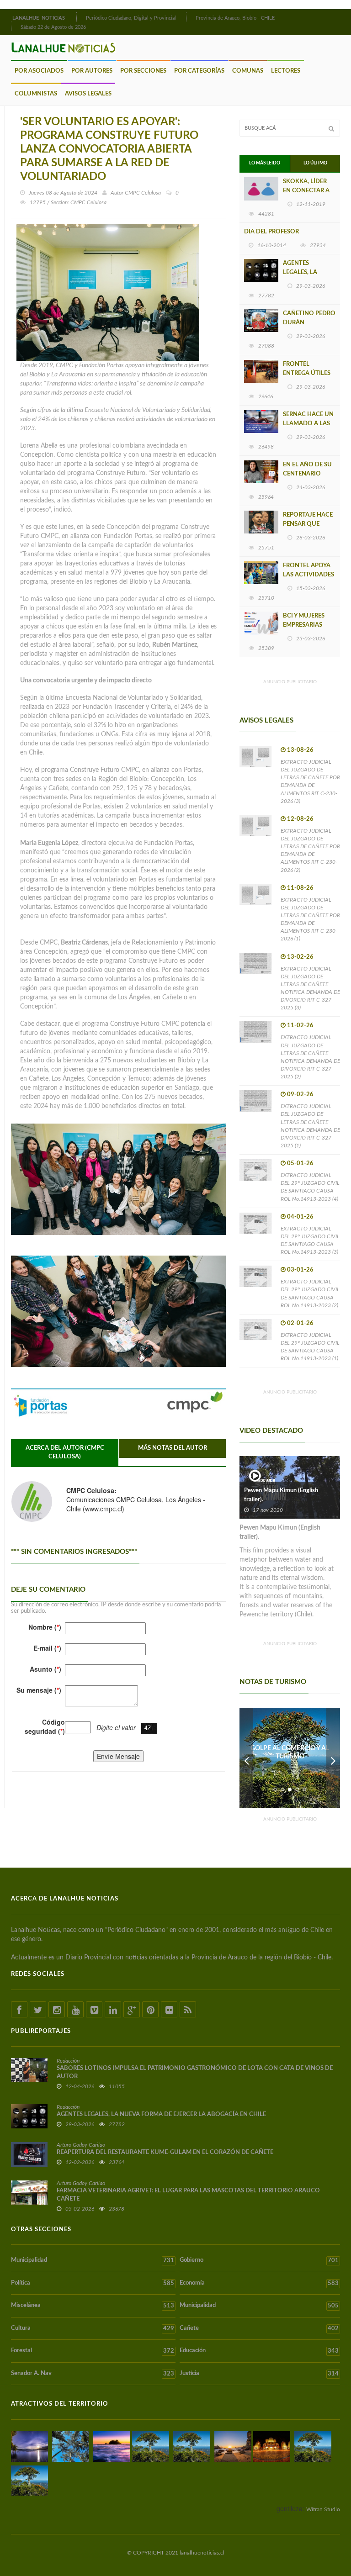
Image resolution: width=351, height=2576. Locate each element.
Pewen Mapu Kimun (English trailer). (281, 1495)
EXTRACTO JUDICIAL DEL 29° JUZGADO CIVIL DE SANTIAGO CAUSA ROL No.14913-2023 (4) (310, 1187)
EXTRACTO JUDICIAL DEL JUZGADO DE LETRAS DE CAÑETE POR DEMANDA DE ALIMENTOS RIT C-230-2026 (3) (310, 781)
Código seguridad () (45, 1726)
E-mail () (47, 1648)
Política (93, 2283)
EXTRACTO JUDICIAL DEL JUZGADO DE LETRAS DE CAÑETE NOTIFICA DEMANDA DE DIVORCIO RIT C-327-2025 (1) (310, 1126)
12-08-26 (300, 819)
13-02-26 (300, 957)
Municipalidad (93, 2260)
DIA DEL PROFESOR (271, 232)
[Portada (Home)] (75, 17)
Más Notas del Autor (173, 1448)
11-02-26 (300, 1026)
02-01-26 (300, 1323)
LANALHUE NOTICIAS (39, 18)
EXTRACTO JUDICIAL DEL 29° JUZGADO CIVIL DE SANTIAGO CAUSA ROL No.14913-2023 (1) (310, 1347)
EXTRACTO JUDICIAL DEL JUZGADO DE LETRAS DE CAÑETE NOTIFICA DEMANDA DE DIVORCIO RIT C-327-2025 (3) (310, 988)
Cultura (93, 2328)
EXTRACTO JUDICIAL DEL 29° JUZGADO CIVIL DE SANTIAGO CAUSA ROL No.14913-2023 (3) (310, 1240)
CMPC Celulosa (143, 193)
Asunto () (45, 1669)
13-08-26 (300, 750)
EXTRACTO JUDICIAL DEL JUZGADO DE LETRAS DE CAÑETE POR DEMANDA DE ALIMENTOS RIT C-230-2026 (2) (310, 850)
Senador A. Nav (93, 2374)
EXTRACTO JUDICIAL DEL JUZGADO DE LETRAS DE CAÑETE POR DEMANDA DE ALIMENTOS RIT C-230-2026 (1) (310, 919)
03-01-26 (300, 1270)
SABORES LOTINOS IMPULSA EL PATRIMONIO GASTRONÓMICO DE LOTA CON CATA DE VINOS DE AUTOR (195, 2072)
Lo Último (315, 163)
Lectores (286, 71)
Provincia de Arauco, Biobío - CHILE (235, 18)
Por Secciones (143, 71)
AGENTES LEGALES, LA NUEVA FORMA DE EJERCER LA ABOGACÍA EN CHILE (161, 2114)
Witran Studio (323, 2509)
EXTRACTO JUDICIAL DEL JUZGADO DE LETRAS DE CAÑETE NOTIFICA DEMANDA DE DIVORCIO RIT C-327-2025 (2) (310, 1057)
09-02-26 (300, 1095)
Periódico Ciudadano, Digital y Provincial (131, 18)
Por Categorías (199, 71)
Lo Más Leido (265, 163)
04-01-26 (300, 1217)
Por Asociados (39, 71)
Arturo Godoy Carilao (81, 2145)
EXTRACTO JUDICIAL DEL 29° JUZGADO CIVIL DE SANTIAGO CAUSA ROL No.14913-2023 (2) (310, 1293)
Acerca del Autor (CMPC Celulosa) (65, 1452)
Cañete (259, 2328)
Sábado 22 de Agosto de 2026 (53, 27)
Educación (259, 2351)
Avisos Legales (88, 94)
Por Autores (92, 71)
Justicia (259, 2374)
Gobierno (259, 2260)
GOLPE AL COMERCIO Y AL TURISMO (290, 1753)
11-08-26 (300, 888)
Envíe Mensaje (118, 1756)
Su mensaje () (39, 1690)
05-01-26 (300, 1164)
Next (333, 1758)
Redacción (68, 2061)
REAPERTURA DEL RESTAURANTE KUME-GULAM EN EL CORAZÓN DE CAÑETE (165, 2152)
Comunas (248, 71)
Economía (259, 2283)
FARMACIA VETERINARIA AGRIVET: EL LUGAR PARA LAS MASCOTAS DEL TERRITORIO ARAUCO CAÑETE (188, 2195)
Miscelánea (93, 2306)
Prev (246, 1758)
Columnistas (36, 94)
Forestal (93, 2351)
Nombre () (45, 1627)
